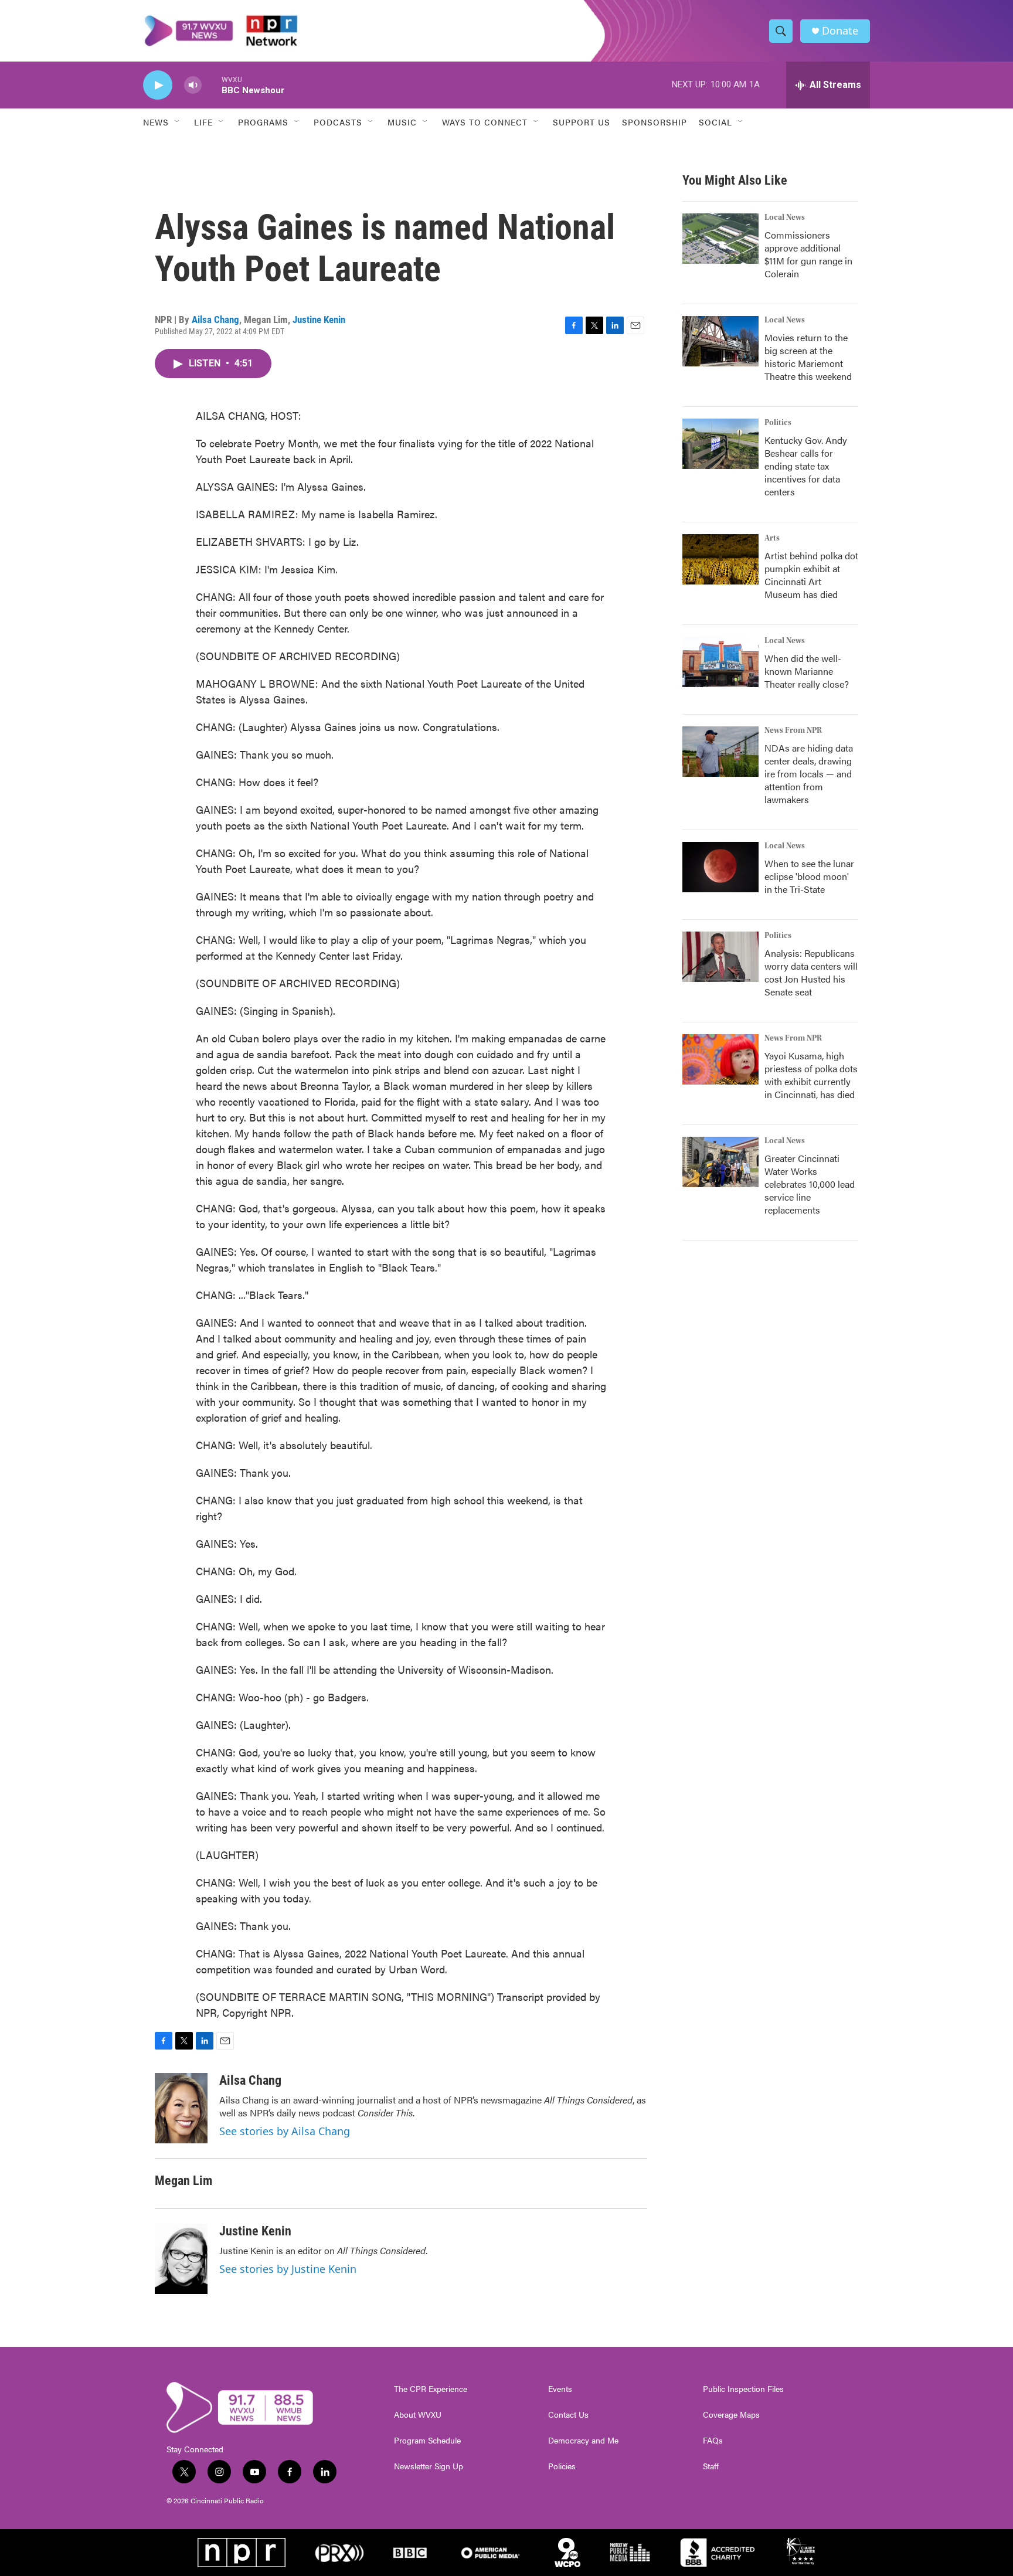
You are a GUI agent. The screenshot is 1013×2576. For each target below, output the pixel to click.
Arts (772, 538)
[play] (158, 85)
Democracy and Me (583, 2441)
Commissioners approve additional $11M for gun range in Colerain (808, 254)
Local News (785, 218)
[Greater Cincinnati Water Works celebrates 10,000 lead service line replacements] (720, 1162)
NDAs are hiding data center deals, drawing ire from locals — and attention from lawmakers (809, 774)
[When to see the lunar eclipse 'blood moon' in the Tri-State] (720, 867)
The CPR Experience (431, 2389)
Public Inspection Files (743, 2389)
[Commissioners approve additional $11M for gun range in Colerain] (720, 239)
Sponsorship (655, 122)
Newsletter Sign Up (429, 2466)
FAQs (713, 2441)
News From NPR (793, 730)
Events (560, 2389)
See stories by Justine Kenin (288, 2269)
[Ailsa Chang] (181, 2108)
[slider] (212, 85)
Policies (562, 2466)
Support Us (582, 122)
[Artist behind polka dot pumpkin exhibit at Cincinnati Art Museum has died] (720, 559)
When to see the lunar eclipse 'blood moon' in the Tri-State (809, 876)
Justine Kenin (319, 320)
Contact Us (568, 2415)
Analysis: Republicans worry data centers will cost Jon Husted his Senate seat (811, 972)
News (156, 122)
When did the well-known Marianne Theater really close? (807, 671)
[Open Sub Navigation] (178, 122)
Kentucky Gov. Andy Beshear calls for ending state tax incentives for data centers (806, 466)
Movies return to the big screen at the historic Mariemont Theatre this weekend (808, 357)
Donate (840, 31)
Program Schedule (427, 2441)
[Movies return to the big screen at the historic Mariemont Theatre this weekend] (720, 341)
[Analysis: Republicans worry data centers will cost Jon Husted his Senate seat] (720, 957)
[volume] (193, 85)
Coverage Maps (731, 2415)
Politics (778, 423)
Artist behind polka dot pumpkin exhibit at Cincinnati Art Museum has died (811, 575)
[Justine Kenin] (181, 2259)
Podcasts (338, 122)
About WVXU (418, 2415)
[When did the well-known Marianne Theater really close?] (720, 662)
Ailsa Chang (215, 320)
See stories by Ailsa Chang (285, 2131)
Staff (711, 2466)
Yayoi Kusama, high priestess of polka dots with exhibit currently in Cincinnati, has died (811, 1075)
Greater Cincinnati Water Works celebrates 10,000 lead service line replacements (810, 1184)
